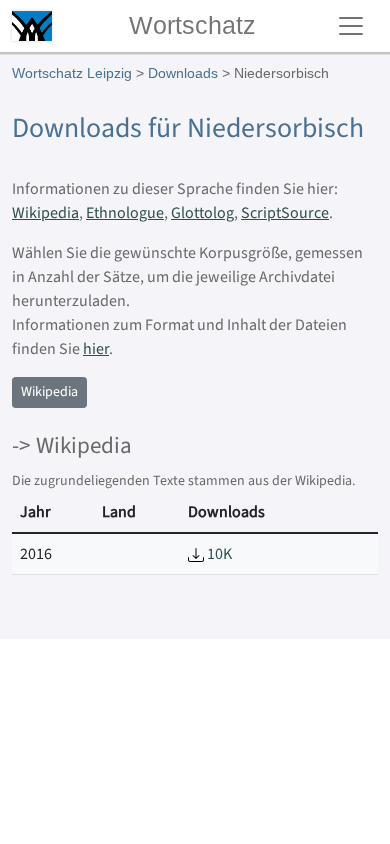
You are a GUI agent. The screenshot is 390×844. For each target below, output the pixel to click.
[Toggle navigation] (351, 26)
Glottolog (202, 213)
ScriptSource (285, 213)
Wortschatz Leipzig (72, 73)
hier (96, 349)
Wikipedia (45, 213)
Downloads (183, 73)
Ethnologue (125, 213)
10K (218, 554)
